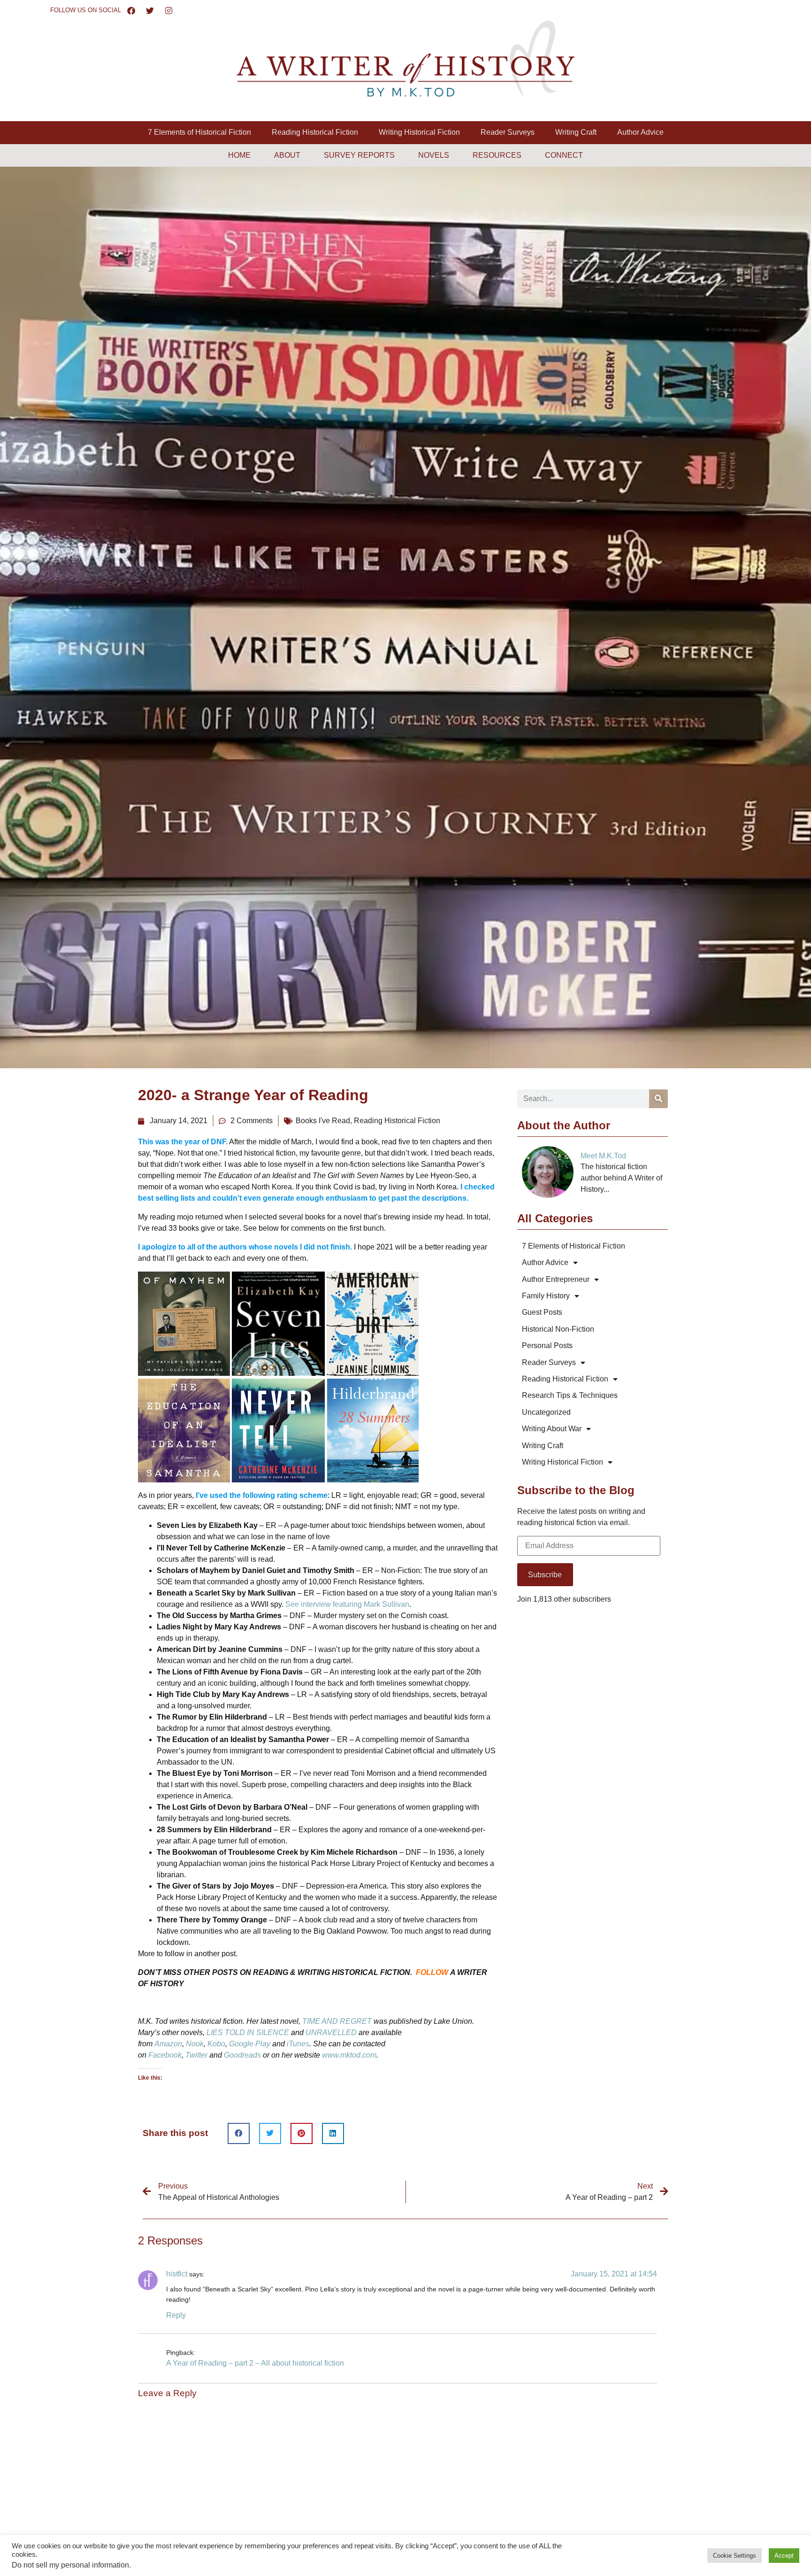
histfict (177, 2274)
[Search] (658, 1099)
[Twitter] (150, 10)
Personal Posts (547, 1346)
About (287, 155)
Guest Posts (542, 1312)
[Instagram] (169, 10)
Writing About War (552, 1429)
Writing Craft (576, 132)
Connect (564, 155)
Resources (497, 155)
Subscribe (545, 1575)
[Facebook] (131, 10)
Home (239, 155)
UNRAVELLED (331, 2032)
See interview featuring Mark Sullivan (347, 1604)
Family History (546, 1296)
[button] (239, 2133)
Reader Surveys (508, 132)
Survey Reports (359, 155)
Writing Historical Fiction (419, 132)
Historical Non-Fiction (558, 1329)
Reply (176, 2315)
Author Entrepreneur (556, 1279)
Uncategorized (546, 1412)
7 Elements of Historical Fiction (199, 132)
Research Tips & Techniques (570, 1395)
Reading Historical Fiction (315, 132)
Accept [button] (784, 2556)
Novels (434, 155)
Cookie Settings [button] (734, 2556)
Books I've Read (323, 1121)
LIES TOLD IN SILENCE (248, 2032)
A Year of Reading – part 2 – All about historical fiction (255, 2363)
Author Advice (640, 132)
